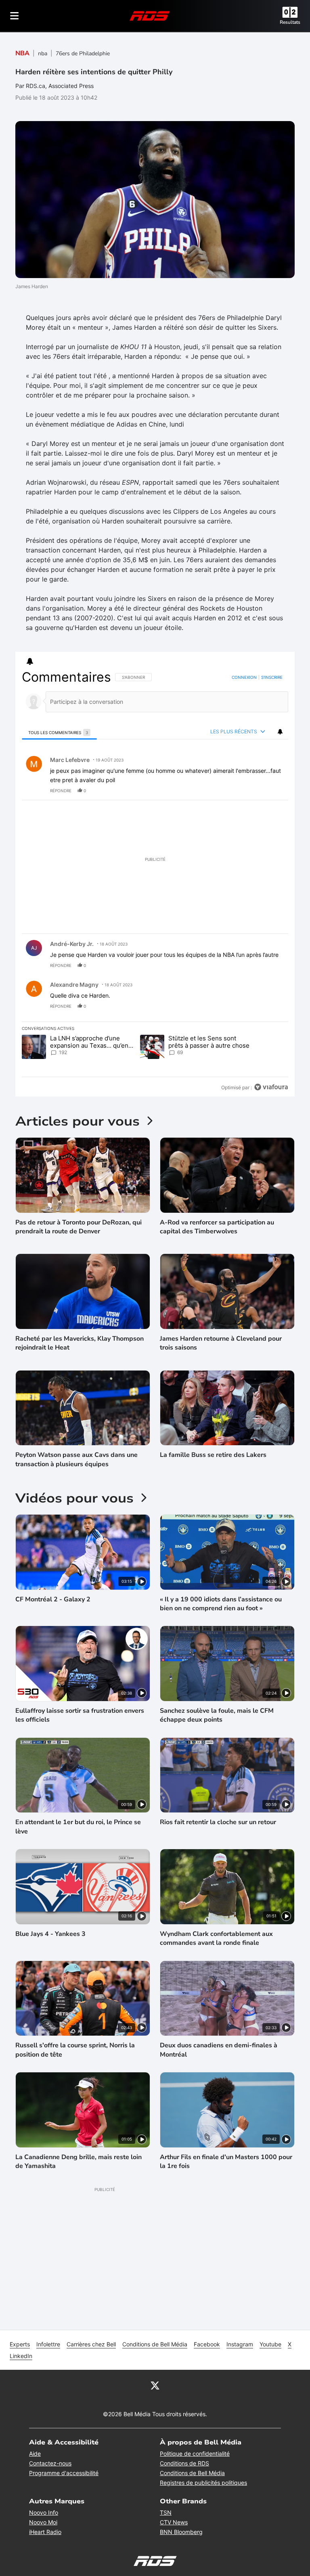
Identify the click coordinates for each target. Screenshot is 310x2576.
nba (43, 53)
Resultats (290, 22)
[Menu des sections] (15, 16)
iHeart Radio (45, 2532)
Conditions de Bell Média (155, 2344)
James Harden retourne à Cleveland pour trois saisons (221, 1343)
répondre (61, 791)
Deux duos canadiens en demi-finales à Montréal (219, 2050)
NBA (22, 53)
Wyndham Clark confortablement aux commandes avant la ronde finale (216, 1938)
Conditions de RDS (184, 2463)
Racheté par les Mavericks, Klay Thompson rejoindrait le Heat (80, 1343)
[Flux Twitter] (155, 2385)
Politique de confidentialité (195, 2454)
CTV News (174, 2522)
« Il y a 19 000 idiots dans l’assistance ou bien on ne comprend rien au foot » (221, 1604)
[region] (155, 882)
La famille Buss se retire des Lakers (213, 1455)
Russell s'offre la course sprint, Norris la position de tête (75, 2050)
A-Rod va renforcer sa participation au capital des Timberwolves (217, 1227)
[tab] (59, 732)
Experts (20, 2344)
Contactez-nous (50, 2463)
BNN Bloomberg (181, 2532)
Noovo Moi (43, 2522)
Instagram (240, 2344)
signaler (272, 791)
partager (248, 791)
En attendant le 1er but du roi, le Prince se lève (78, 1827)
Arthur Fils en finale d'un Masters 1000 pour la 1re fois (226, 2162)
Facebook (207, 2344)
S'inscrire (272, 677)
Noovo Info (44, 2512)
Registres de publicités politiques (203, 2483)
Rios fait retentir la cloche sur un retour (218, 1822)
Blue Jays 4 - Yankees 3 (50, 1934)
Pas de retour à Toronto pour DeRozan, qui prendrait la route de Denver (79, 1227)
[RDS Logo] (150, 16)
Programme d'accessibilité (64, 2473)
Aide (35, 2454)
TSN (166, 2512)
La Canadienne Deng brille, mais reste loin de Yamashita (79, 2162)
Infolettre (48, 2344)
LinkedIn (21, 2356)
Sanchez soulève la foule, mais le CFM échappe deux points (217, 1715)
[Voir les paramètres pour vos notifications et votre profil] (30, 661)
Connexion (244, 677)
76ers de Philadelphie (83, 53)
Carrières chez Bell (91, 2344)
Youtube (270, 2344)
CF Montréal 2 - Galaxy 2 (53, 1599)
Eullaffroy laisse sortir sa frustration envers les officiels (80, 1715)
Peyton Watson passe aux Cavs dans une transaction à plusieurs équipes (76, 1459)
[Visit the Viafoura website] (271, 1087)
